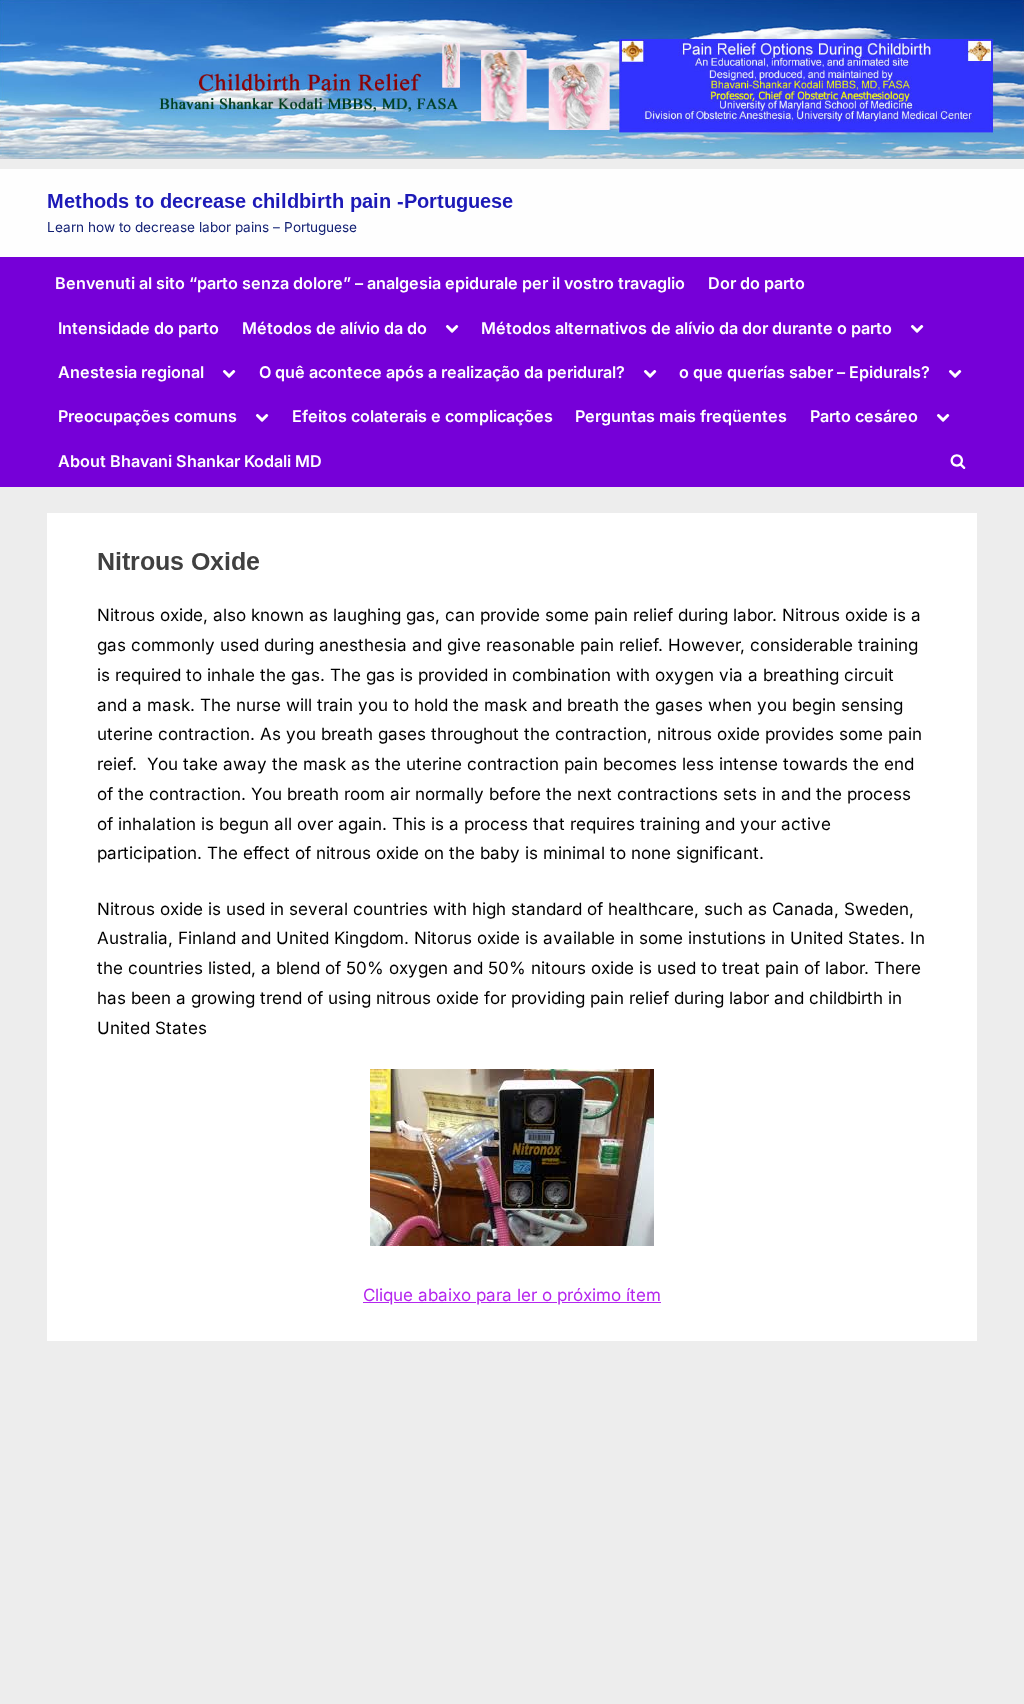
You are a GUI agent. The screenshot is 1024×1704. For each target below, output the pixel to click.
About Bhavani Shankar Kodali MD (190, 461)
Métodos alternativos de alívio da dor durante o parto (686, 328)
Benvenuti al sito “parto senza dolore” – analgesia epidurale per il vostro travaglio (370, 283)
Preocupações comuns (147, 416)
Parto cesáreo (864, 416)
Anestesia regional (131, 372)
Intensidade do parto (138, 328)
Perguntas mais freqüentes (681, 416)
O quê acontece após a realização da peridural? (442, 372)
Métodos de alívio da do (334, 328)
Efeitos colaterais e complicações (422, 416)
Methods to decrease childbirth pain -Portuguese (280, 201)
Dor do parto (756, 283)
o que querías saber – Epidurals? (804, 372)
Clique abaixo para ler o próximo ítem (512, 1295)
